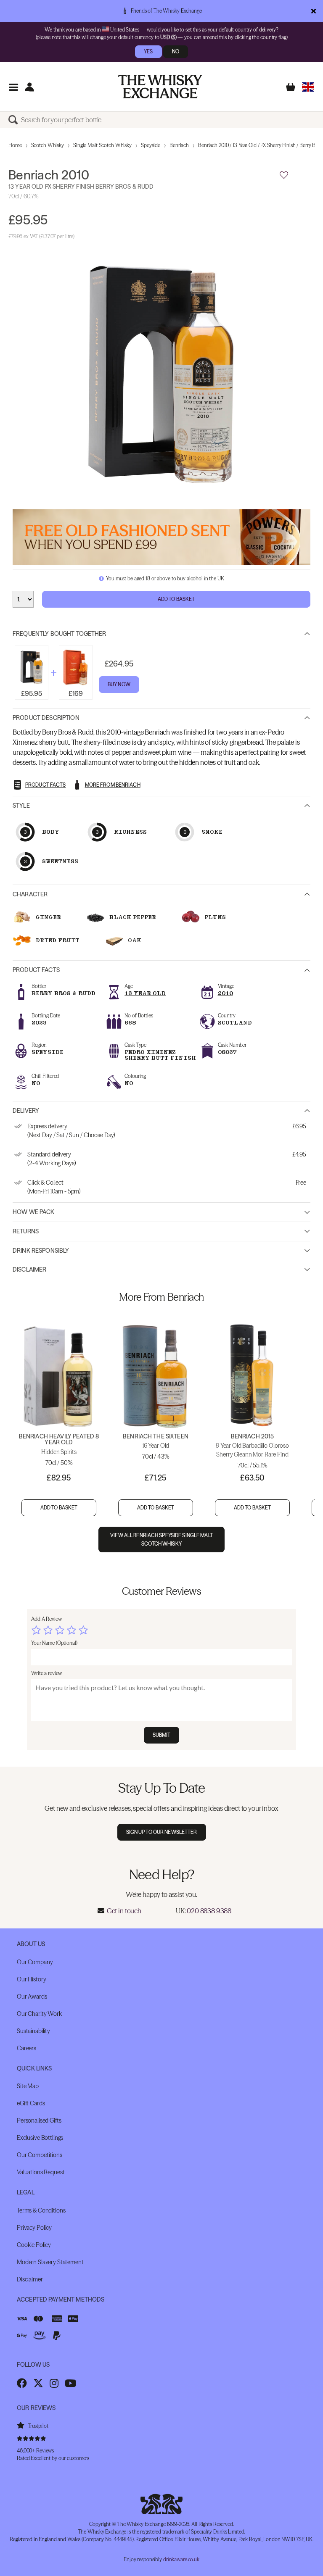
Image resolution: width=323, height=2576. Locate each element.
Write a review (46, 1673)
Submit (162, 1735)
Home (15, 145)
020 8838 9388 (209, 1911)
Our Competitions (40, 2155)
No (176, 51)
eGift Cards (31, 2103)
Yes (148, 51)
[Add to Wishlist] (284, 175)
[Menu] (13, 87)
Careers (26, 2048)
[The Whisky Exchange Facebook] (22, 2383)
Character (30, 894)
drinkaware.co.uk (181, 2559)
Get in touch (124, 1911)
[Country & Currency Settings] (308, 87)
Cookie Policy (34, 2245)
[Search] (15, 120)
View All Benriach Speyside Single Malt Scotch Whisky (161, 1539)
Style (21, 806)
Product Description (46, 718)
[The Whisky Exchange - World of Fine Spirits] (160, 87)
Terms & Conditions (41, 2210)
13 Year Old (145, 993)
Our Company (35, 1962)
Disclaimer (29, 1270)
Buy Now (119, 684)
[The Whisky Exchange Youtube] (70, 2383)
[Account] (29, 87)
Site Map (28, 2086)
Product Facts (36, 970)
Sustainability (33, 2031)
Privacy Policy (34, 2228)
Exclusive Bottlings (40, 2138)
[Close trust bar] (314, 11)
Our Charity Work (39, 2014)
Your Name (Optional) (54, 1643)
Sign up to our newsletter (162, 1832)
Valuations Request (41, 2172)
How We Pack (34, 1212)
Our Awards (32, 1997)
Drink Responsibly (41, 1251)
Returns (26, 1231)
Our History (31, 1979)
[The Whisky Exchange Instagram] (54, 2383)
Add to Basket (176, 599)
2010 (225, 993)
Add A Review (46, 1619)
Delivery (26, 1111)
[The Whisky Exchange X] (38, 2383)
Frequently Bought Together (60, 634)
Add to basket (59, 1508)
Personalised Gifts (39, 2120)
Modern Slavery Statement (50, 2262)
